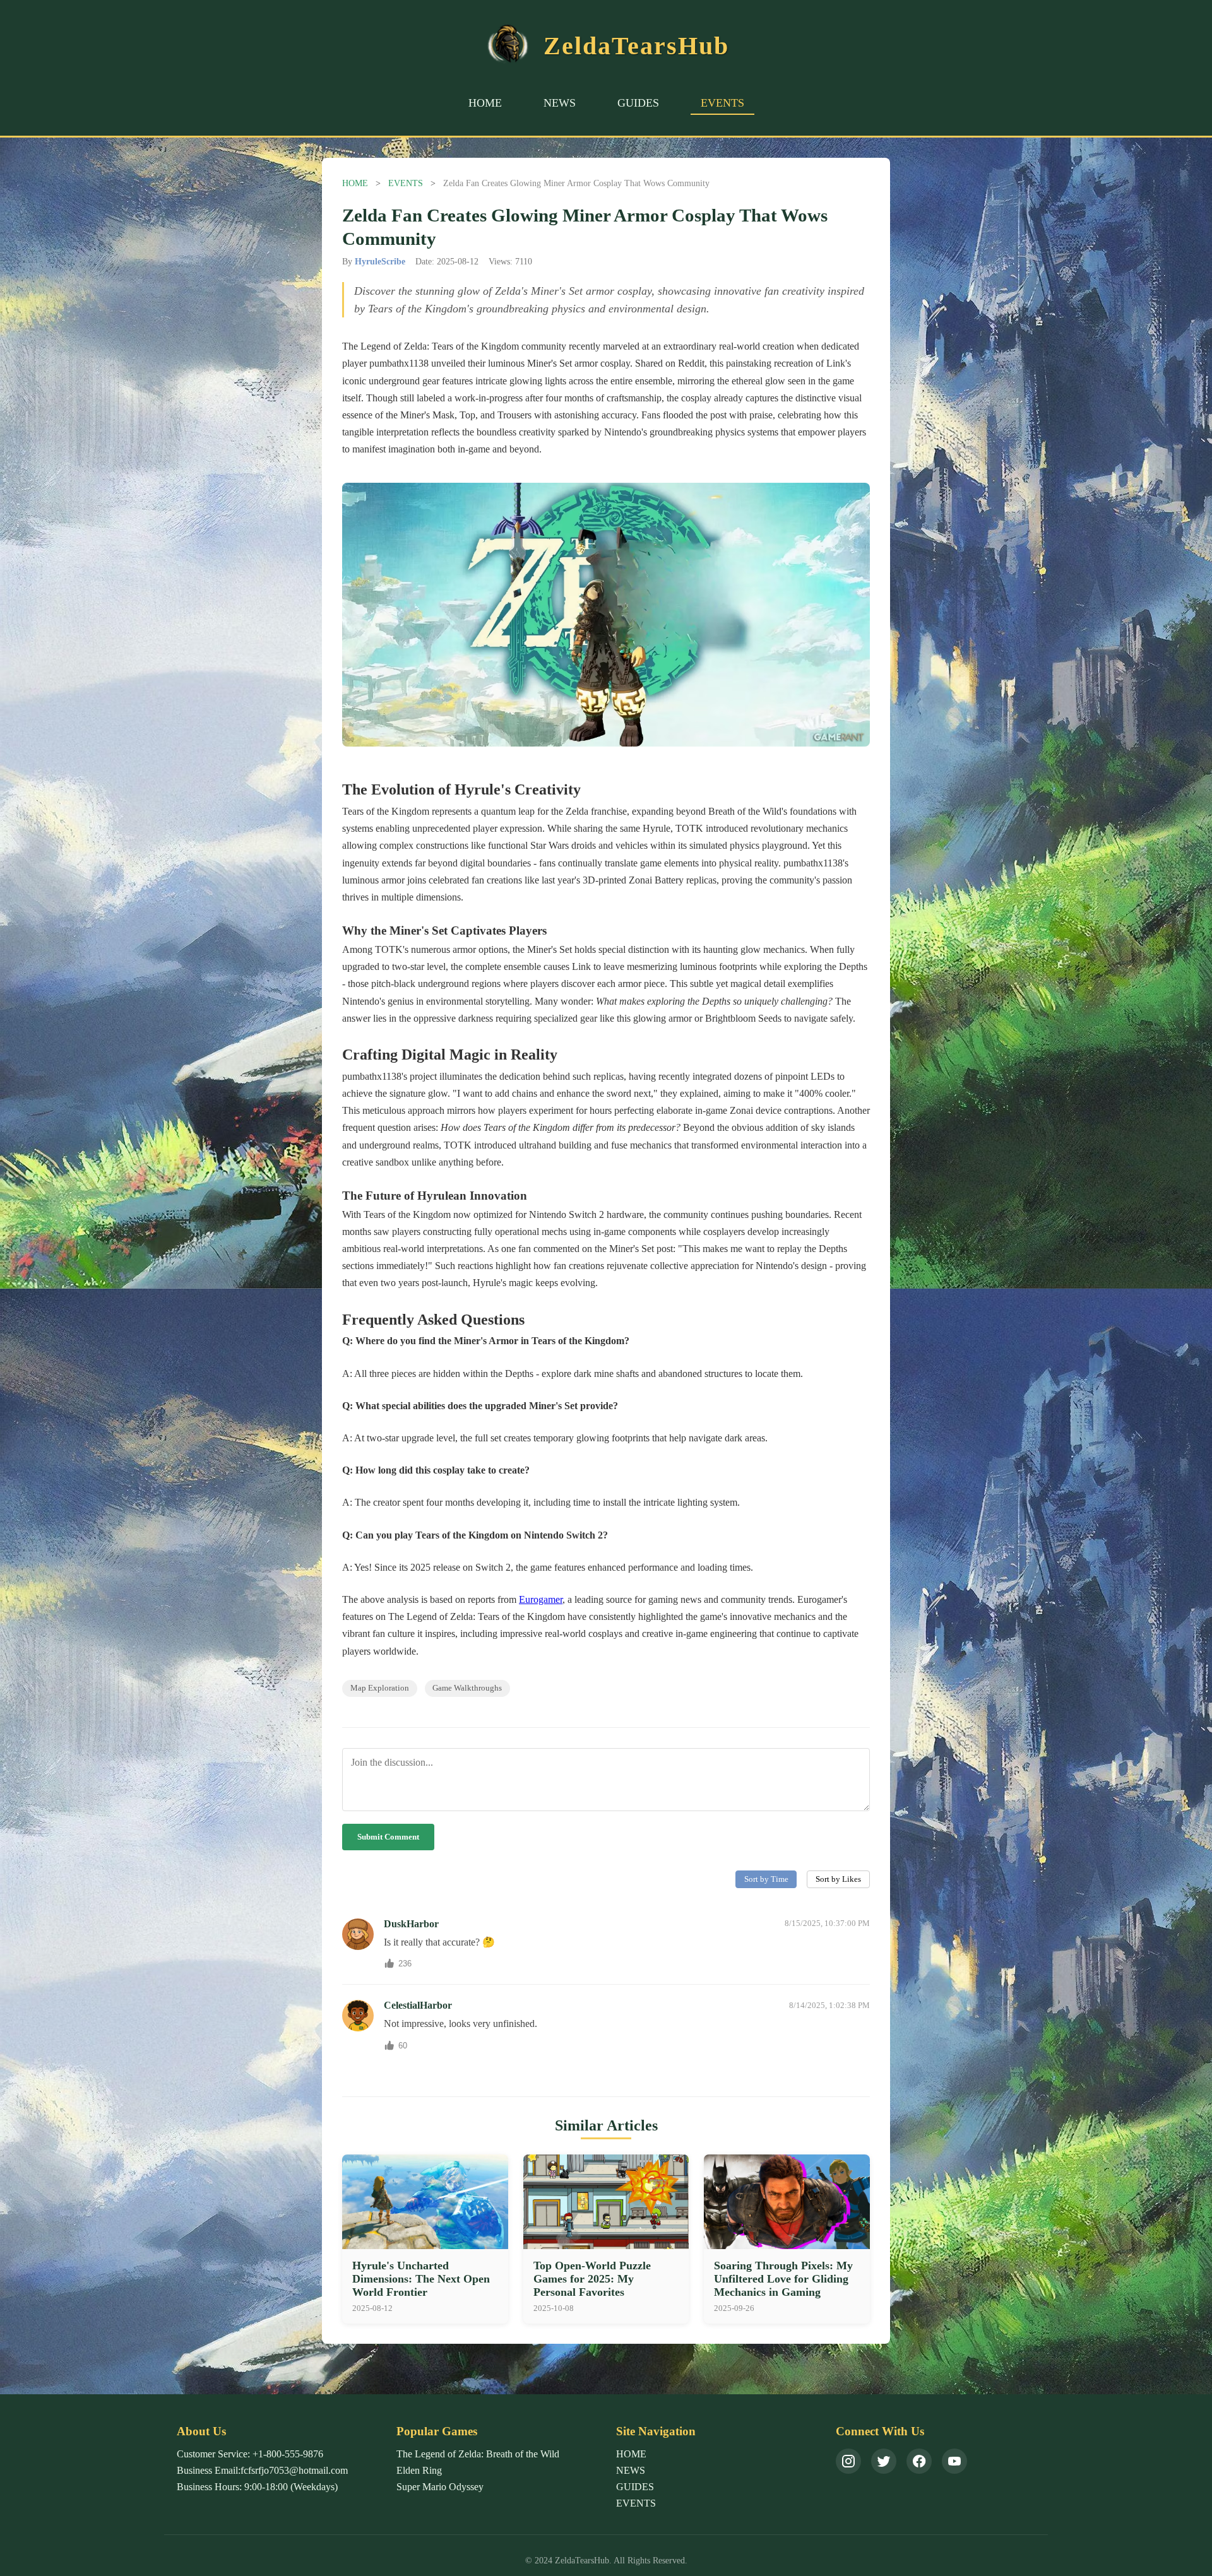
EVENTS (722, 103)
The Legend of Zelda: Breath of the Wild (478, 2454)
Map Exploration (380, 1688)
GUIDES (638, 103)
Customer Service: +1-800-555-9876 (250, 2454)
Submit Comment (388, 1837)
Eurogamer (541, 1599)
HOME (485, 103)
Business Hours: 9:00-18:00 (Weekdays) (257, 2487)
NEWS (560, 103)
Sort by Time (766, 1879)
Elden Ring (419, 2470)
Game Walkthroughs (467, 1688)
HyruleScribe (380, 261)
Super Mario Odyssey (440, 2487)
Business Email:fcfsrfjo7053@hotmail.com (262, 2470)
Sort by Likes (838, 1879)
